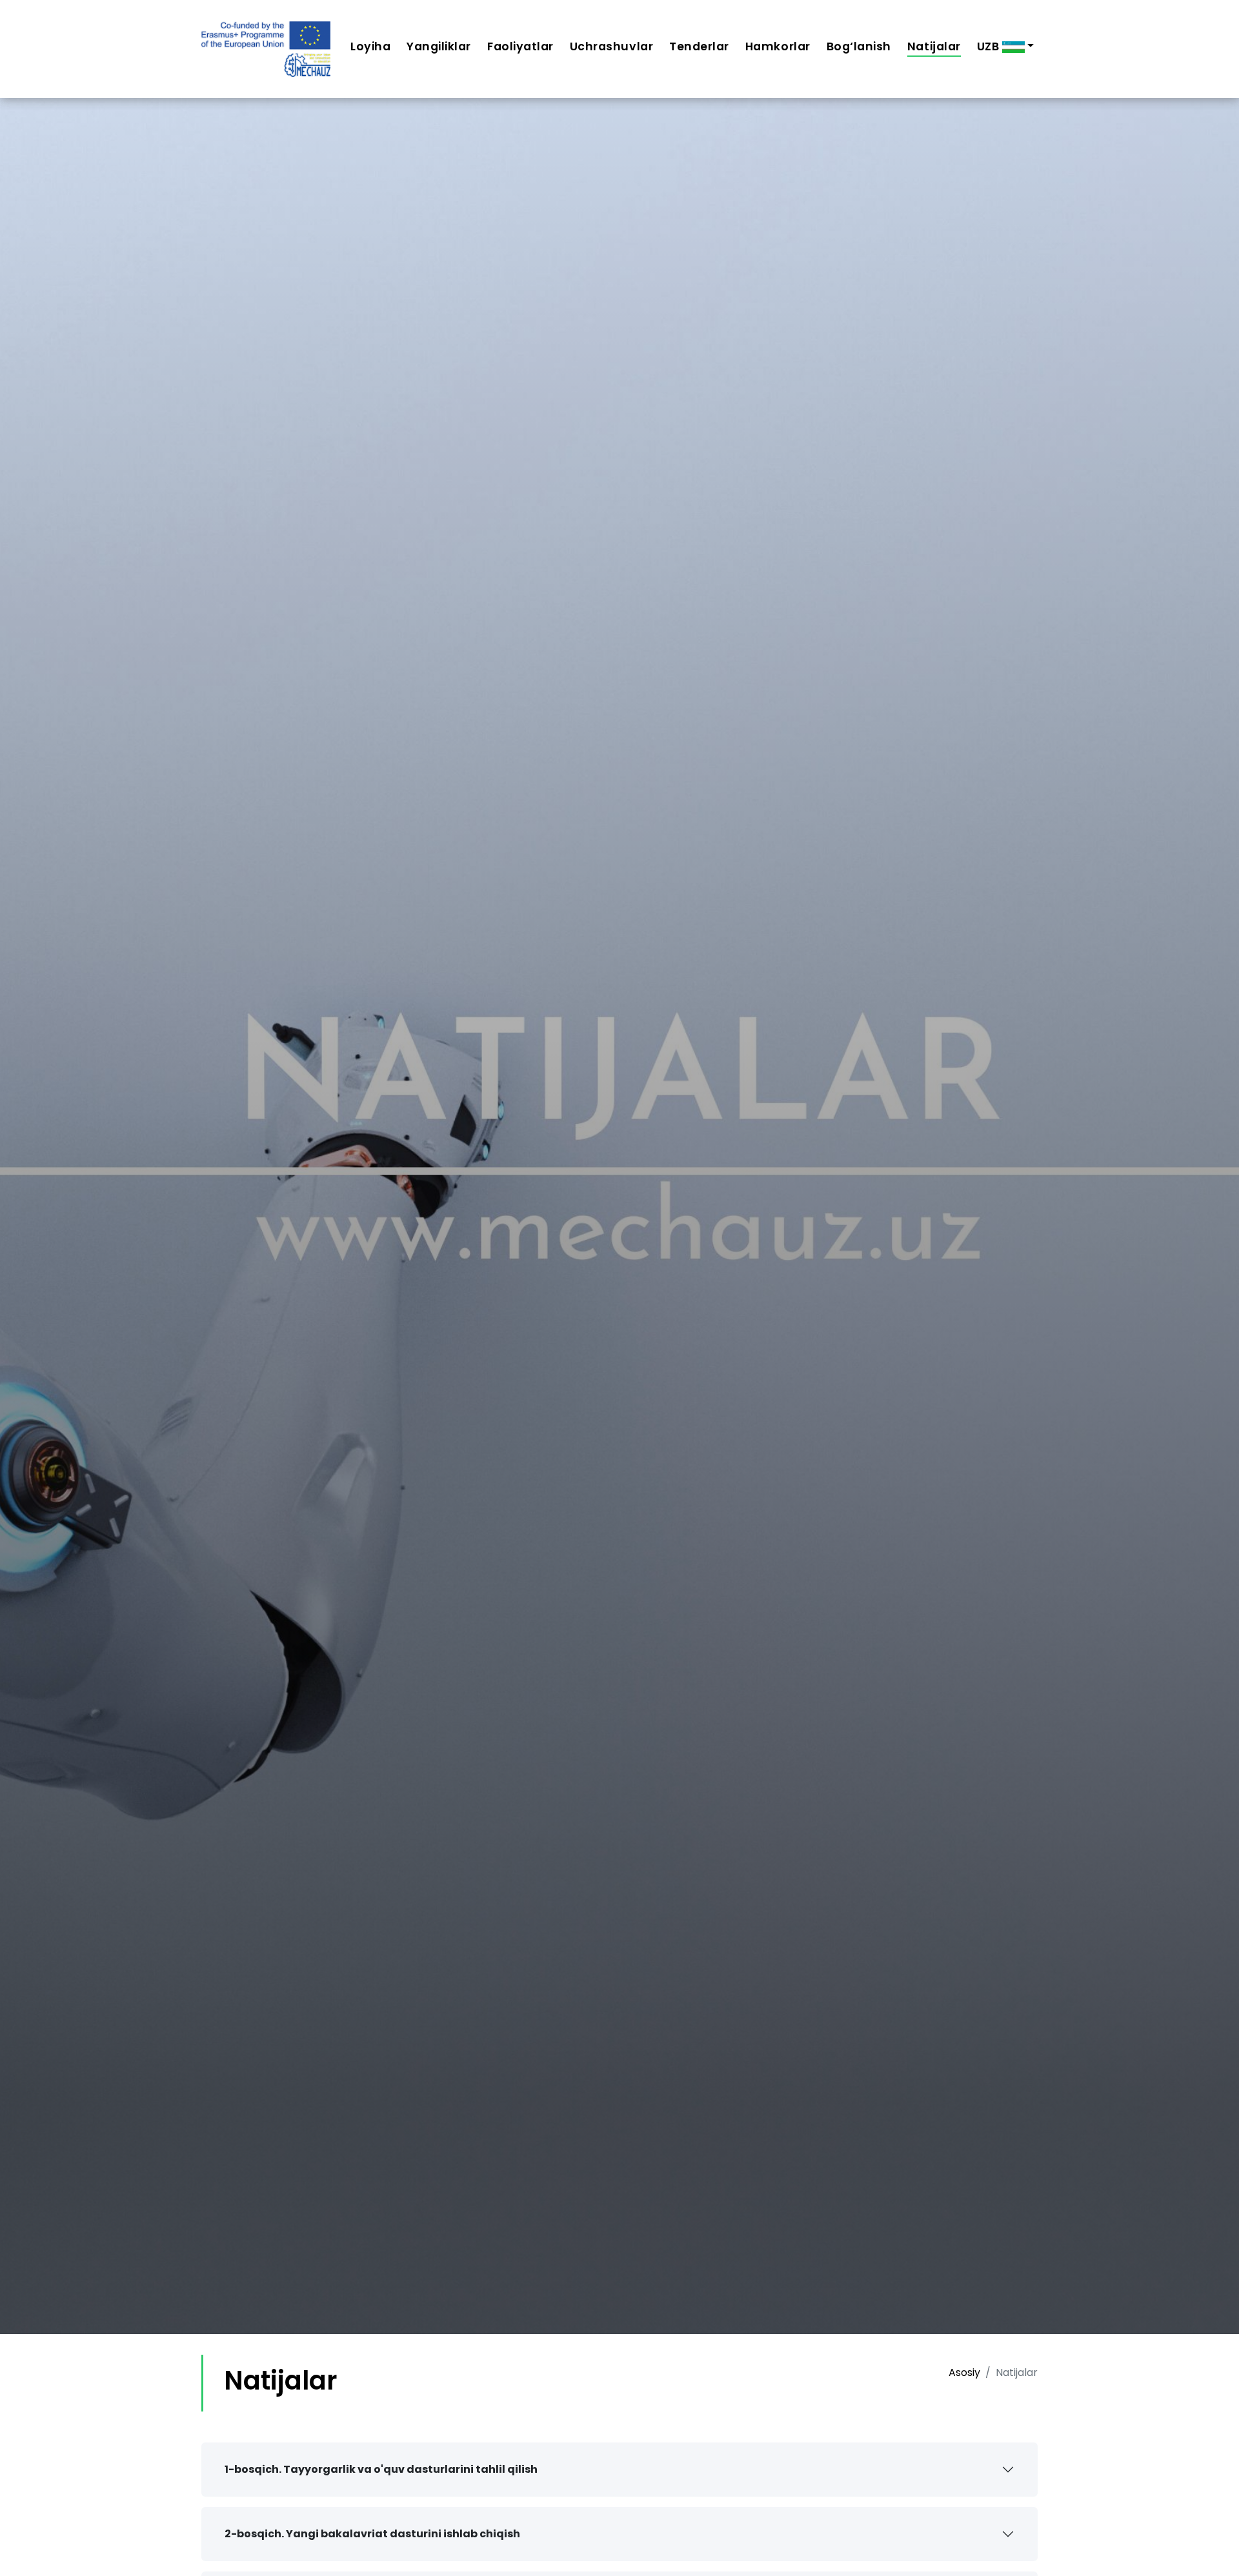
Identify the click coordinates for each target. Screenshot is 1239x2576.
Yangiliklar (439, 46)
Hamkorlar (778, 46)
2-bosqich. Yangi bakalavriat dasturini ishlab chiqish (372, 2534)
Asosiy (964, 2372)
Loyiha (370, 46)
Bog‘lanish (859, 46)
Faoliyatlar (520, 46)
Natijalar (934, 46)
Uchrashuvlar (611, 46)
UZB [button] (990, 46)
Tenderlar (699, 46)
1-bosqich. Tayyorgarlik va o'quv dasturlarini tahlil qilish (381, 2469)
